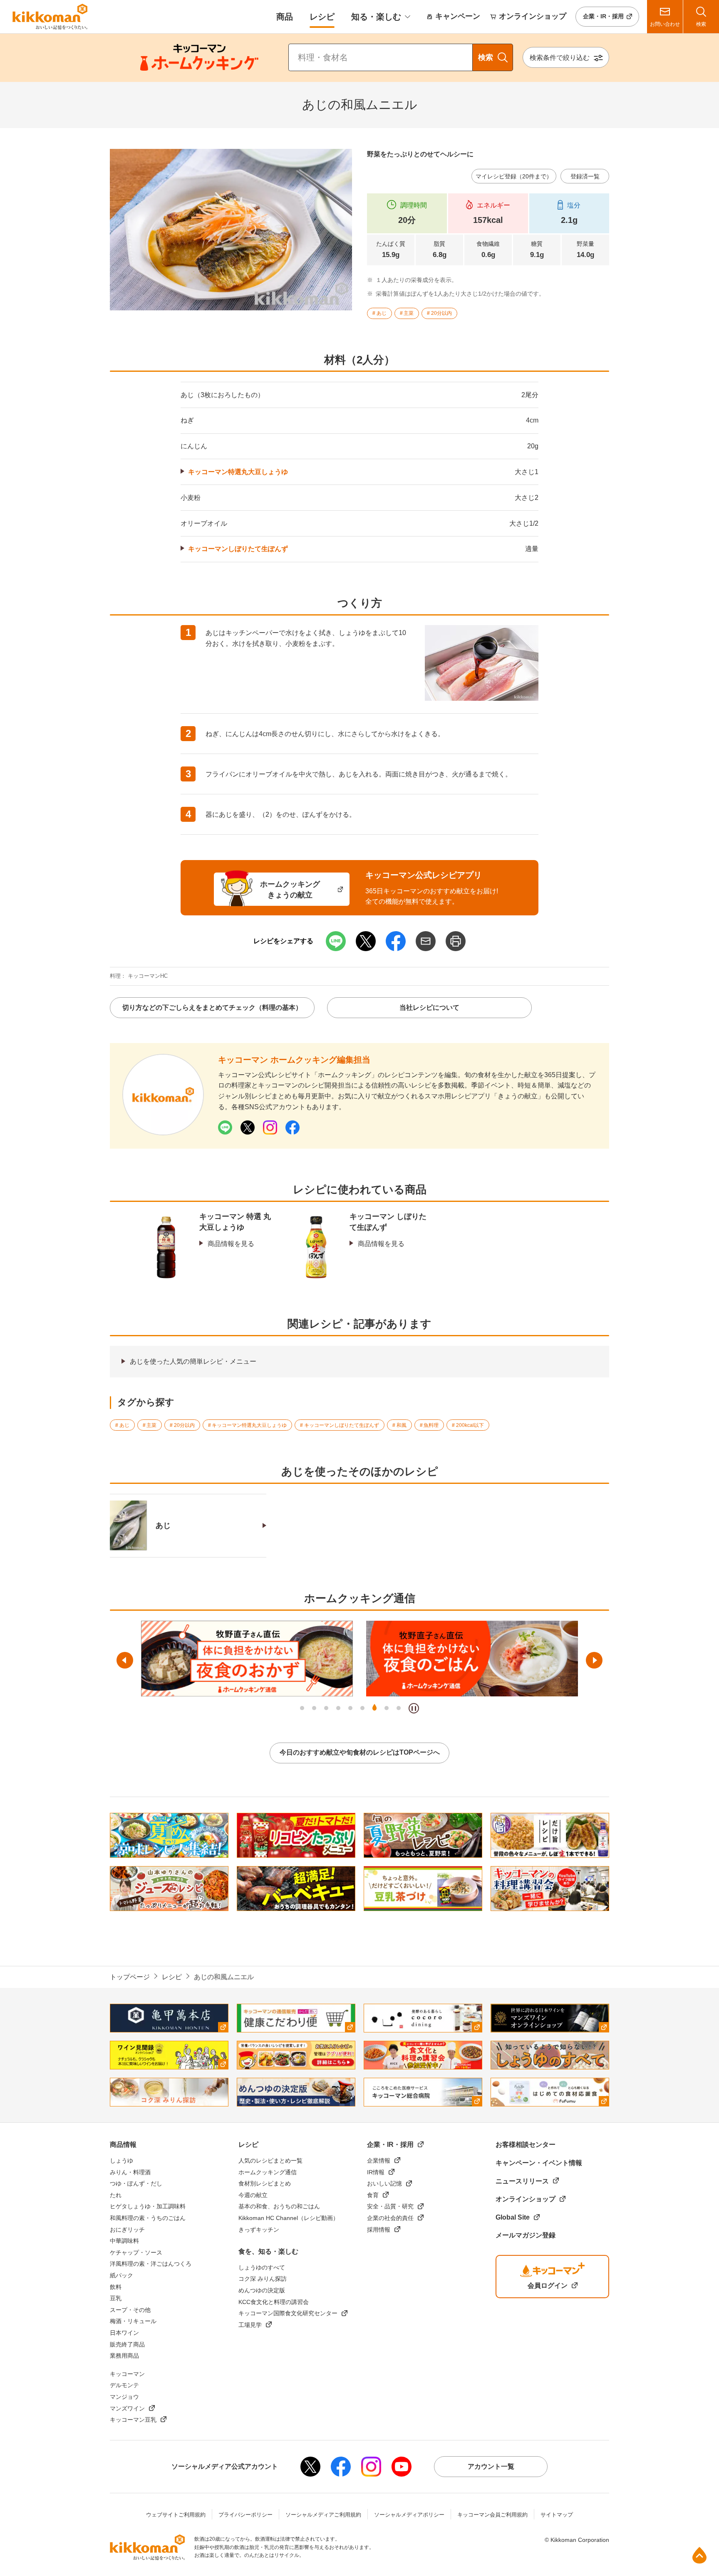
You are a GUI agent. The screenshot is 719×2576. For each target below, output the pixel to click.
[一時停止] (414, 1708)
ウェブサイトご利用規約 (176, 2515)
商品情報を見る (231, 1244)
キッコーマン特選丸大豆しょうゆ (238, 472)
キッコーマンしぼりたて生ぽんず (238, 549)
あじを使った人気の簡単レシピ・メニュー (193, 1361)
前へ (125, 1660)
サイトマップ (557, 2515)
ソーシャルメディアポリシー (409, 2515)
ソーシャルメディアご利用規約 (323, 2515)
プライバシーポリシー (245, 2515)
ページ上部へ (699, 2555)
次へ (594, 1660)
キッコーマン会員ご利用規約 (492, 2515)
